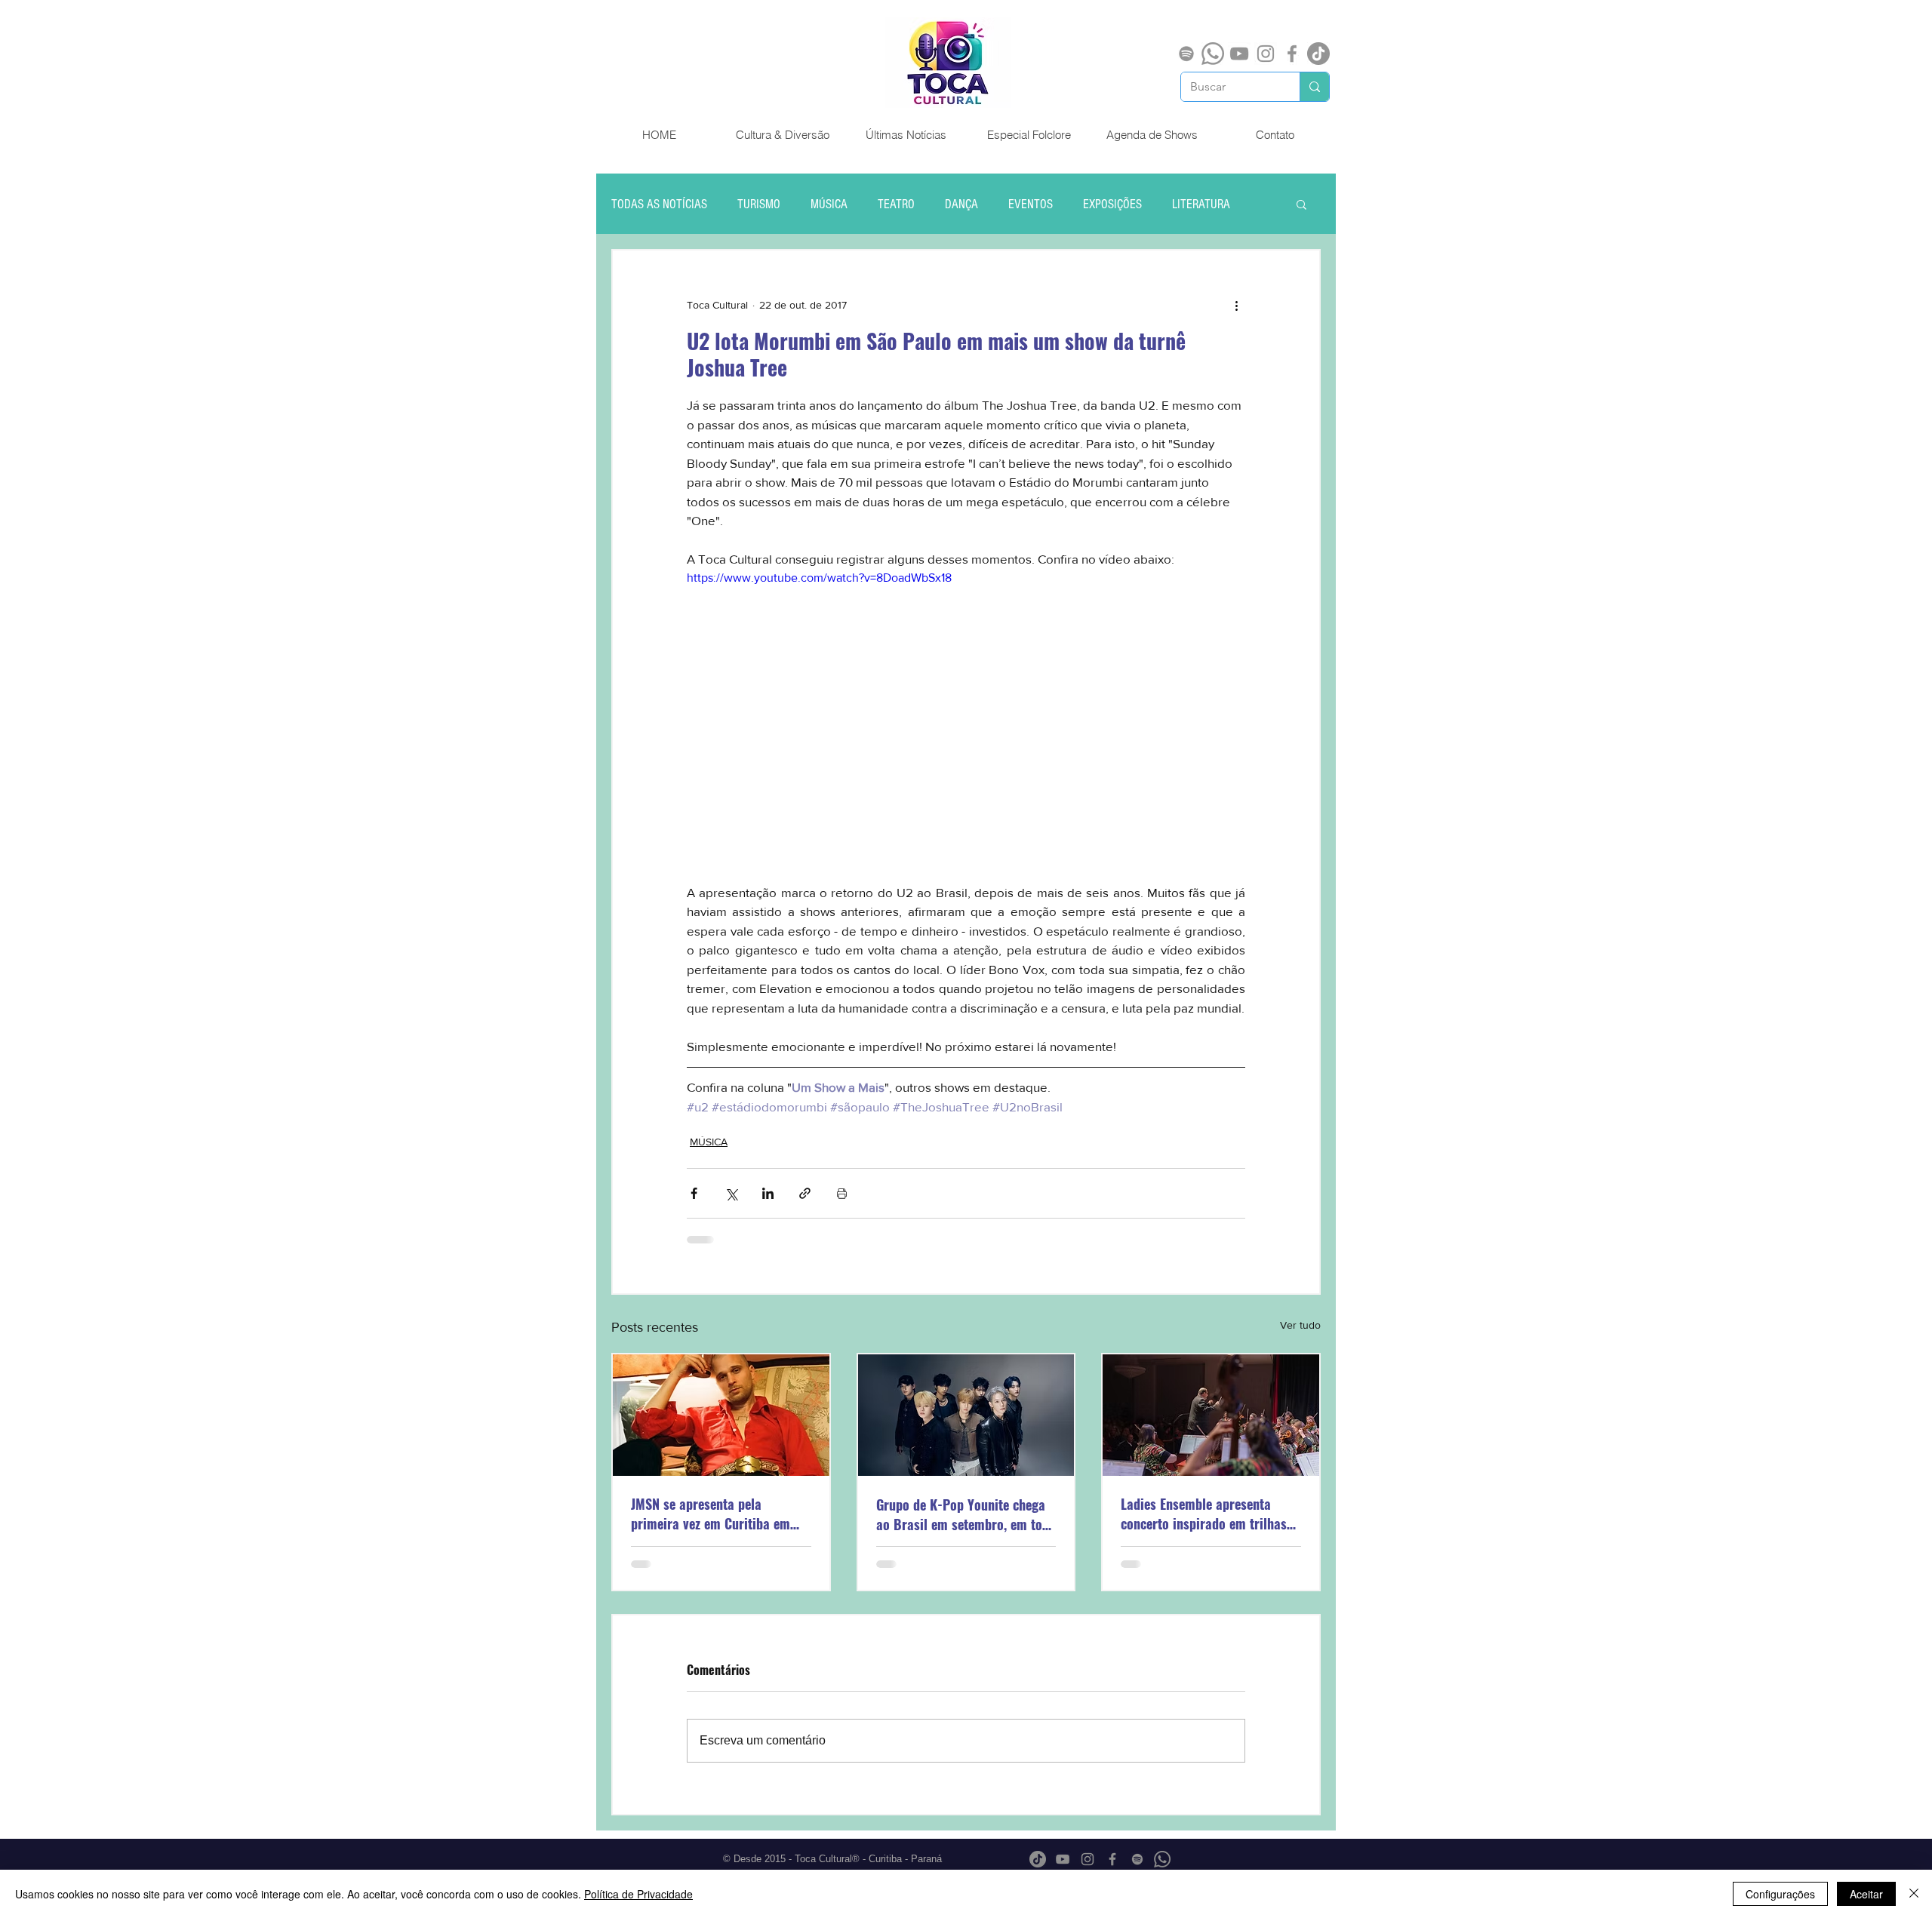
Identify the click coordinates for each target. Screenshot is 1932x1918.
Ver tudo (1300, 1325)
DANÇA (961, 204)
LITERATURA (1201, 204)
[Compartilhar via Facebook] (694, 1193)
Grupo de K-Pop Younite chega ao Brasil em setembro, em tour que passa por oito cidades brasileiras (965, 1514)
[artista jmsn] (721, 1415)
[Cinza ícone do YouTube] (1239, 54)
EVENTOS (1031, 204)
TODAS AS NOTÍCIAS (659, 204)
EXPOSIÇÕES (1112, 204)
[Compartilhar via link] (805, 1193)
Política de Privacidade (638, 1894)
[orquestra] (1211, 1415)
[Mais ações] (1236, 305)
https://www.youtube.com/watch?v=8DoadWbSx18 (819, 578)
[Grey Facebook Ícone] (1292, 54)
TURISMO (759, 204)
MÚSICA (829, 204)
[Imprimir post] (842, 1193)
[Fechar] (1914, 1894)
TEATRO (896, 204)
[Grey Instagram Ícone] (1266, 54)
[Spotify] (1186, 54)
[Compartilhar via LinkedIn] (768, 1193)
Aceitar (1866, 1894)
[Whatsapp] (1213, 54)
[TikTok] (1318, 54)
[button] (1301, 204)
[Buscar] (1314, 87)
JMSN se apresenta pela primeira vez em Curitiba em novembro (711, 1514)
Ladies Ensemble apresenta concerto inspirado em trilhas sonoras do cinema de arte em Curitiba (1205, 1514)
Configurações (1780, 1894)
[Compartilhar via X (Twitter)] (731, 1193)
